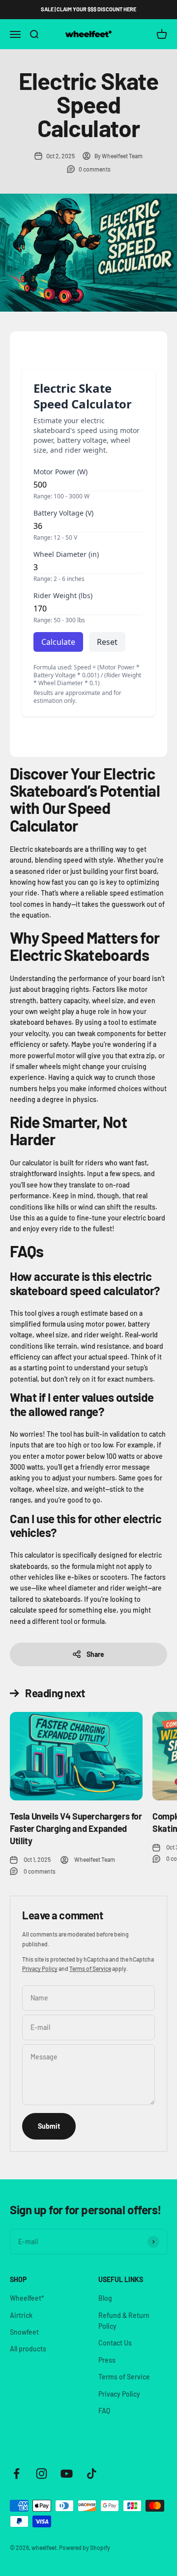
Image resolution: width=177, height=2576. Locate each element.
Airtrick (21, 2315)
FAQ (104, 2411)
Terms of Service (90, 1968)
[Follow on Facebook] (16, 2474)
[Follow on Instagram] (42, 2474)
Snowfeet (24, 2332)
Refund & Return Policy (124, 2321)
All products (28, 2349)
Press (107, 2360)
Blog (105, 2298)
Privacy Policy (40, 1968)
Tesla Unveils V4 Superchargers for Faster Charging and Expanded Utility (76, 1828)
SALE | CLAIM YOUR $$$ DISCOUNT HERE (88, 9)
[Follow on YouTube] (67, 2474)
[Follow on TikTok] (92, 2474)
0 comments (95, 169)
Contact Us (115, 2343)
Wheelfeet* (27, 2298)
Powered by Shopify (85, 2547)
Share (95, 1654)
